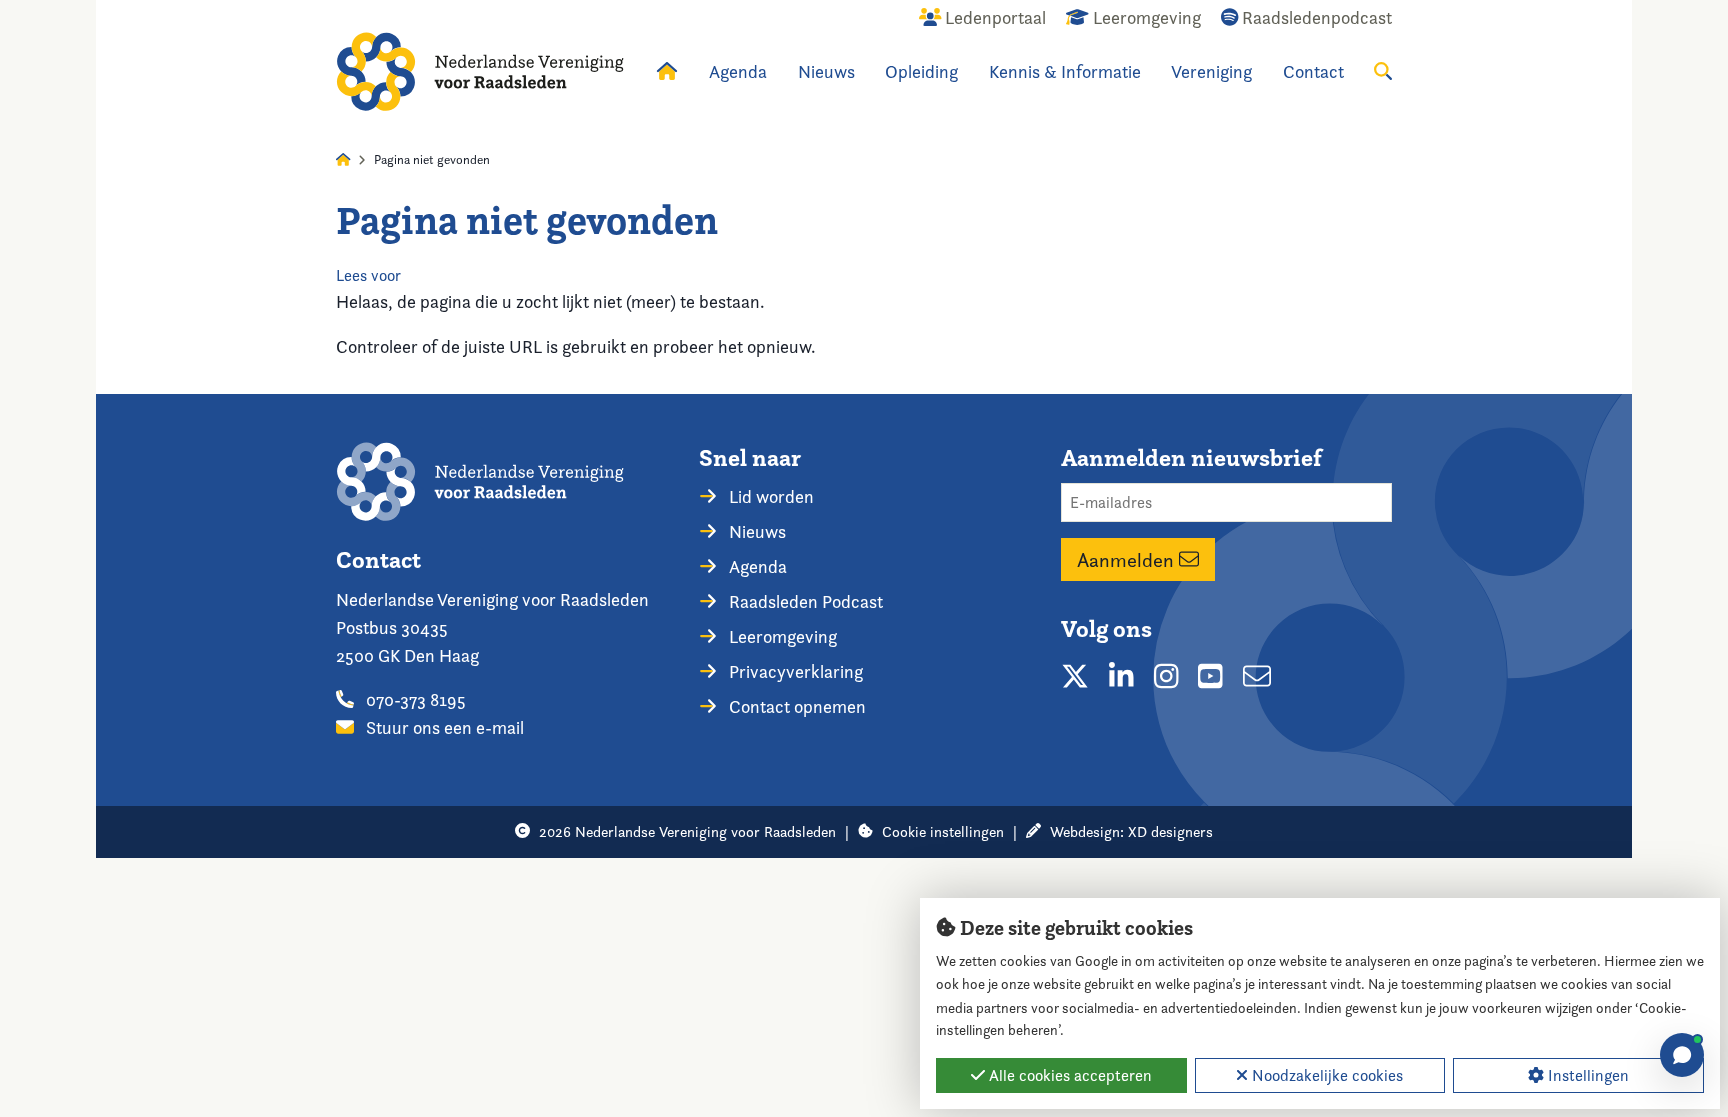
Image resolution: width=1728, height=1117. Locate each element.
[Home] (480, 71)
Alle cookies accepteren (1068, 1075)
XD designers (1170, 831)
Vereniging (1211, 71)
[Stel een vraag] (1682, 1055)
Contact (1313, 71)
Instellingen (1586, 1075)
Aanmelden (1128, 560)
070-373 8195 (414, 699)
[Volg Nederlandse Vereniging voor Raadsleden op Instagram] (1166, 676)
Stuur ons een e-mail (443, 727)
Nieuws (826, 71)
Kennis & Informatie (1065, 71)
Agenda (738, 71)
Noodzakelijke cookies (1325, 1075)
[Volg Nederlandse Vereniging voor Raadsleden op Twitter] (1075, 676)
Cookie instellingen (943, 831)
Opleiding (921, 71)
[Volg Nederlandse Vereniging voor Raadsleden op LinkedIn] (1121, 676)
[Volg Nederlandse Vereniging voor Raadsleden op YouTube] (1210, 676)
